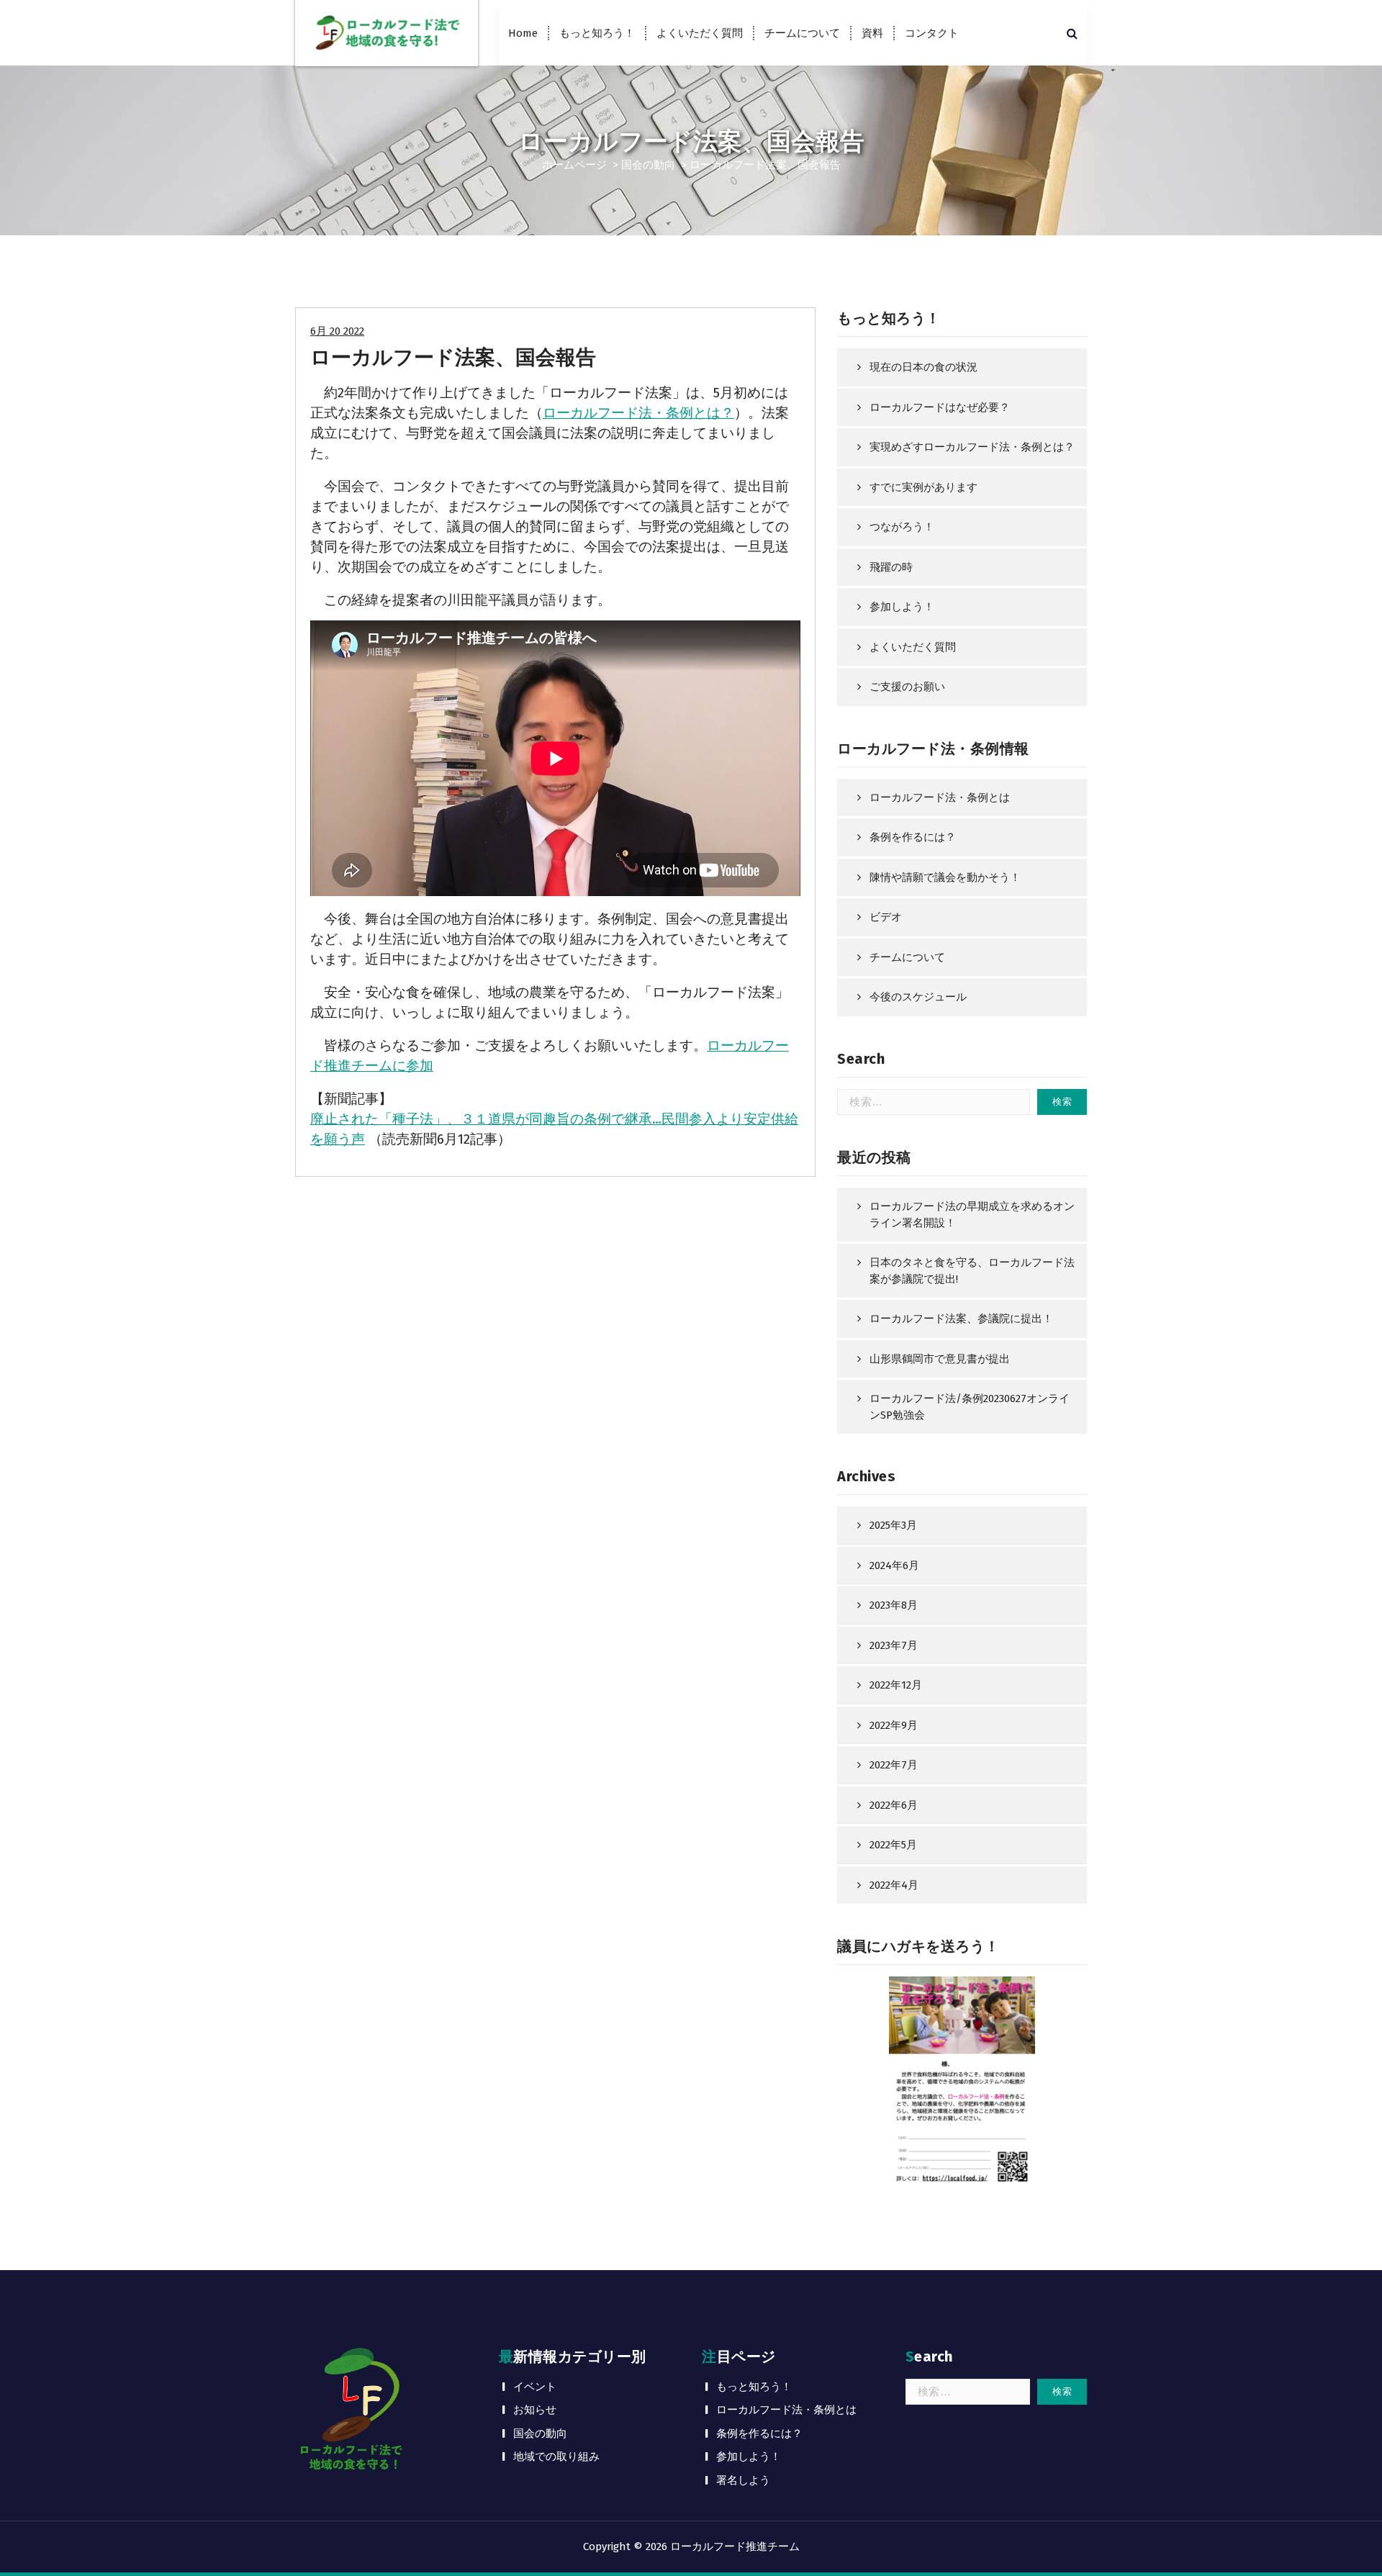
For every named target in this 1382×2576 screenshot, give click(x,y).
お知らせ (535, 2410)
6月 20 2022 (337, 331)
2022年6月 (894, 1805)
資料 (872, 33)
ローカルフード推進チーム (735, 2546)
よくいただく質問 (700, 33)
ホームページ (574, 165)
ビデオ (886, 917)
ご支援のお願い (907, 687)
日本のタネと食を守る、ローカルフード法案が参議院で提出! (972, 1271)
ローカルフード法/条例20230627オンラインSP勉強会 (970, 1407)
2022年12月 (896, 1685)
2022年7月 (894, 1765)
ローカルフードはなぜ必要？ (940, 407)
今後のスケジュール (918, 997)
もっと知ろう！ (597, 33)
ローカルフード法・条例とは (940, 797)
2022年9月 (894, 1725)
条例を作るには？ (913, 837)
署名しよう (743, 2480)
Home (523, 33)
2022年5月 (893, 1845)
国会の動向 (648, 165)
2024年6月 (894, 1565)
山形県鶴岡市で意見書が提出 (940, 1359)
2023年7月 (894, 1645)
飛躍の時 (891, 567)
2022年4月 (894, 1885)
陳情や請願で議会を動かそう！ (945, 877)
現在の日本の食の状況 (923, 367)
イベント (535, 2387)
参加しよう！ (902, 607)
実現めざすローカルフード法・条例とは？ (972, 447)
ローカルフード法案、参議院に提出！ (961, 1319)
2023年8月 (894, 1605)
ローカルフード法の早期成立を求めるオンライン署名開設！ (972, 1215)
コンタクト (932, 33)
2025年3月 (893, 1525)
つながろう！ (902, 527)
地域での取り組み (556, 2457)
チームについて (802, 33)
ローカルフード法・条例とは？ (638, 413)
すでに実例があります (923, 487)
